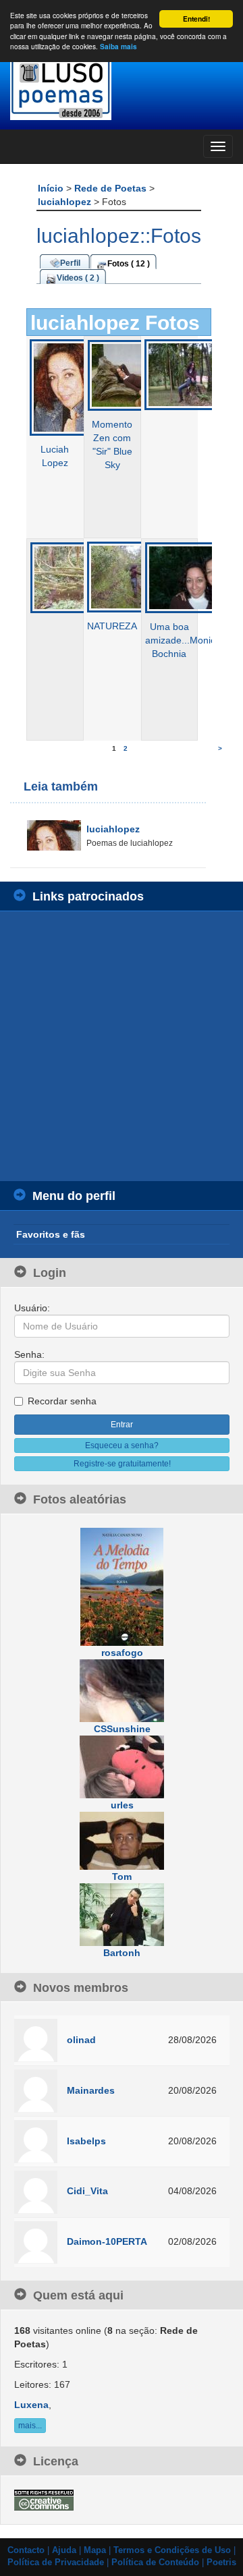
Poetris (221, 2563)
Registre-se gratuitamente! (122, 1464)
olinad (81, 2040)
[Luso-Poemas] (122, 87)
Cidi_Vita (87, 2191)
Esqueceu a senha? (122, 1446)
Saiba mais (118, 47)
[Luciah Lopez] (76, 387)
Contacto (26, 2550)
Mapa (95, 2550)
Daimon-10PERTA (107, 2241)
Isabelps (86, 2141)
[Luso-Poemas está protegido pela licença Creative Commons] (44, 2499)
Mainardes (91, 2090)
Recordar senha (62, 1401)
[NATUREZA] (133, 576)
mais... (30, 2426)
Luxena (31, 2405)
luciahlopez (66, 202)
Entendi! (196, 19)
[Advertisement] (122, 1046)
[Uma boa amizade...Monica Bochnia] (191, 577)
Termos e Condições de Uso (172, 2550)
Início (52, 188)
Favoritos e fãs (51, 1234)
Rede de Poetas (112, 188)
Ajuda (64, 2550)
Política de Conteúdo (155, 2563)
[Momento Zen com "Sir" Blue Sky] (134, 374)
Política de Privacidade (56, 2563)
